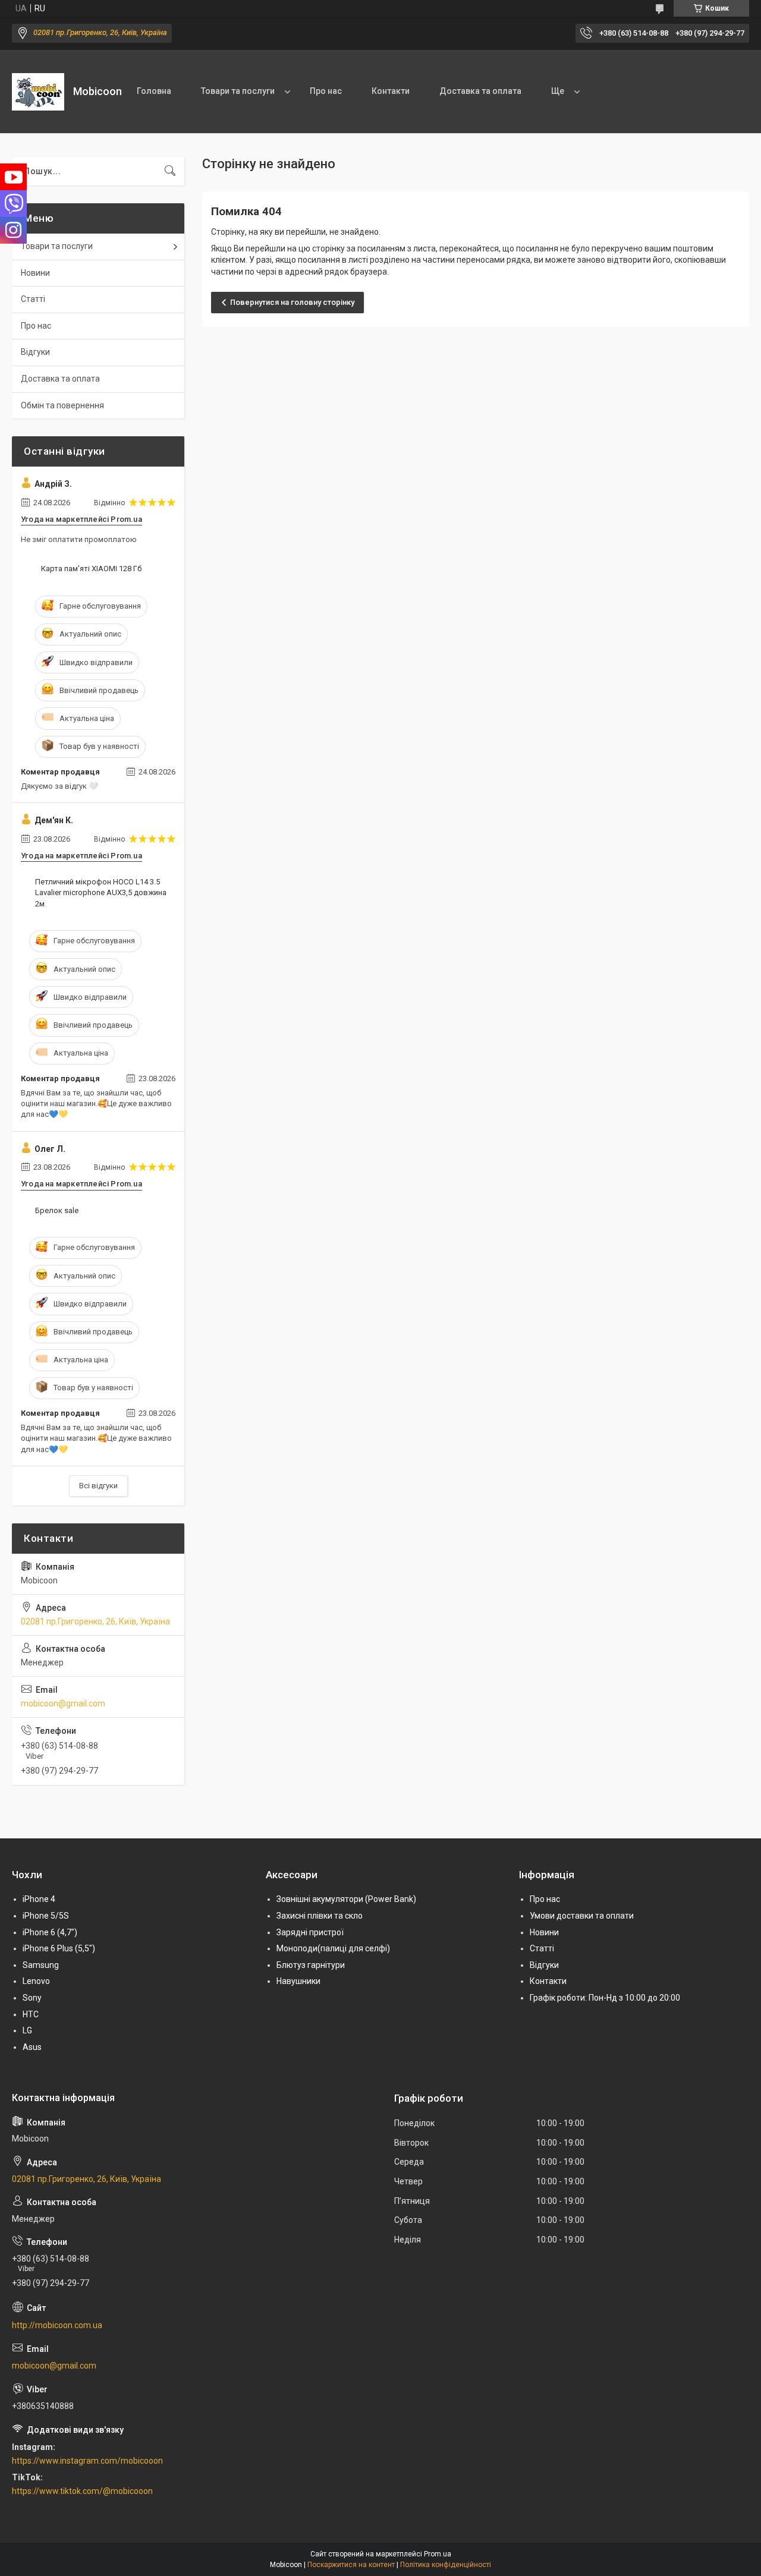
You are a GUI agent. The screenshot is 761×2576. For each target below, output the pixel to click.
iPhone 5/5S (46, 1916)
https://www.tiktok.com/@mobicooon (82, 2491)
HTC (31, 2014)
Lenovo (36, 1981)
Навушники (298, 1981)
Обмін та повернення (62, 405)
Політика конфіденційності (446, 2565)
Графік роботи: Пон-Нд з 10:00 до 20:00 (605, 1998)
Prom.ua (438, 2554)
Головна (154, 91)
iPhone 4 (39, 1899)
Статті (33, 299)
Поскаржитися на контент (351, 2565)
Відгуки (35, 352)
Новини (35, 273)
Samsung (41, 1965)
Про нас (326, 91)
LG (27, 2030)
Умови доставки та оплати (582, 1916)
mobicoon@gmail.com (63, 1703)
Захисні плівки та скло (320, 1916)
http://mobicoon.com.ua (57, 2325)
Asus (32, 2047)
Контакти (391, 91)
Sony (32, 1998)
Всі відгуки (98, 1486)
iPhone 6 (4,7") (50, 1932)
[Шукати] (170, 171)
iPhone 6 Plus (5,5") (59, 1948)
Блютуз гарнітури (311, 1965)
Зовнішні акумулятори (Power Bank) (346, 1899)
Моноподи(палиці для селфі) (333, 1948)
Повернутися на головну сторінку (292, 302)
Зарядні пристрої (310, 1932)
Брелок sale (57, 1210)
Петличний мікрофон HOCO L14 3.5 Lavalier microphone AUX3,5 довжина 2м (101, 892)
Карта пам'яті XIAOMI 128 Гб (91, 569)
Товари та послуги (238, 91)
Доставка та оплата (480, 91)
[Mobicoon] (38, 92)
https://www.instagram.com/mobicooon (87, 2461)
